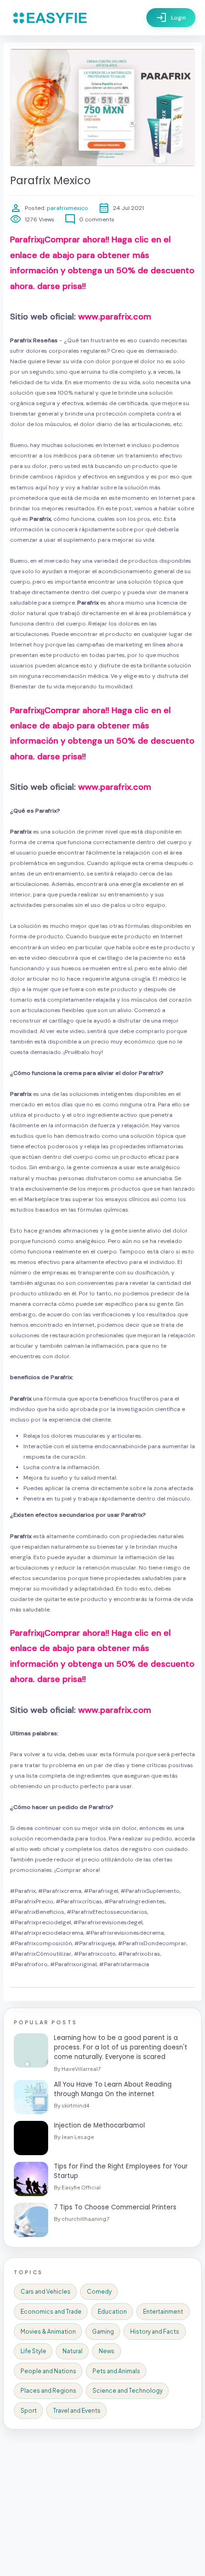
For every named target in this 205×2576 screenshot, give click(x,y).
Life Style (33, 2351)
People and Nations (48, 2371)
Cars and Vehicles (46, 2292)
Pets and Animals (116, 2371)
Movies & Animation (48, 2332)
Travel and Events (77, 2411)
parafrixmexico (67, 208)
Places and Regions (48, 2391)
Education (112, 2312)
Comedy (99, 2292)
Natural (72, 2351)
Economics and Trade (51, 2312)
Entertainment (163, 2312)
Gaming (103, 2332)
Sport (29, 2411)
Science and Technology (128, 2391)
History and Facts (155, 2332)
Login (171, 18)
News (107, 2351)
